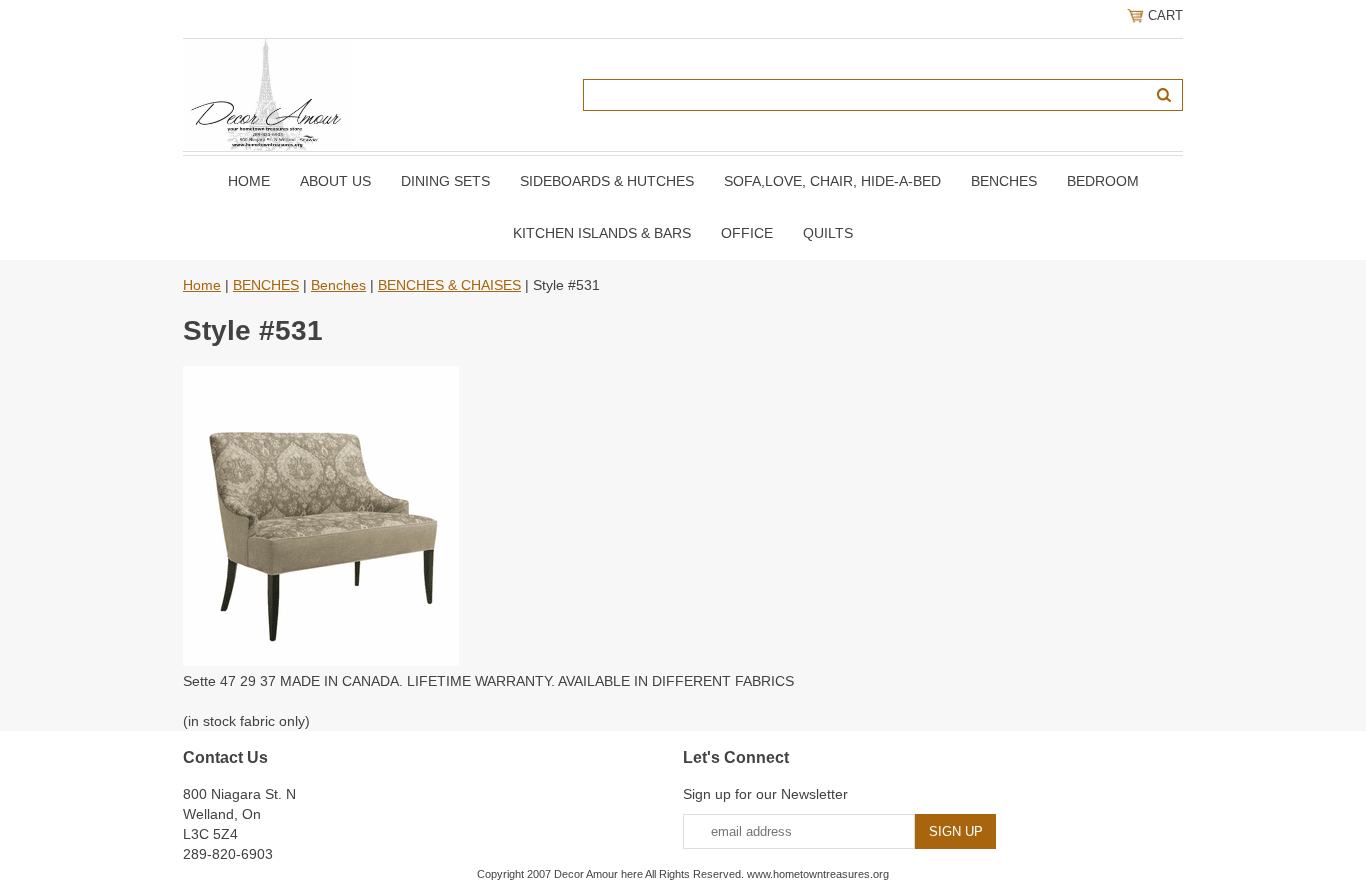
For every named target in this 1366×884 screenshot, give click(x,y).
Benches (338, 285)
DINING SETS (445, 181)
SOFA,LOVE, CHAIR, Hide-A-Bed (832, 181)
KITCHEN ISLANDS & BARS (602, 233)
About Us (335, 181)
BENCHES (1004, 181)
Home (249, 181)
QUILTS (828, 233)
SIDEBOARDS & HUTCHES (607, 181)
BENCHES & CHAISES (449, 285)
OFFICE (747, 233)
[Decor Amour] (267, 94)
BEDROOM (1103, 181)
